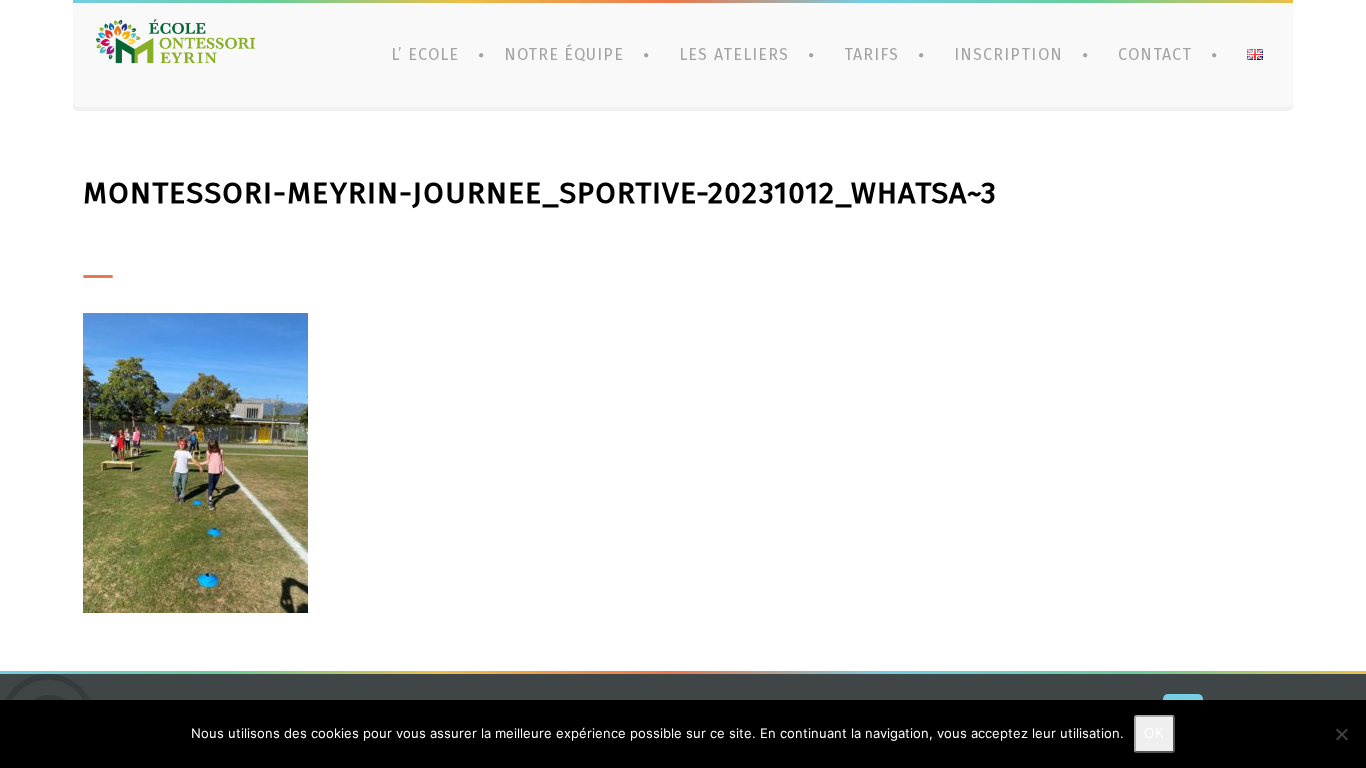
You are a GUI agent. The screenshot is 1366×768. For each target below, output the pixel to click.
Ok (1154, 733)
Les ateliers (733, 54)
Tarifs (871, 54)
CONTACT (1155, 54)
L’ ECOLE (424, 54)
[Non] (1341, 734)
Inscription (1008, 54)
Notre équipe (564, 54)
